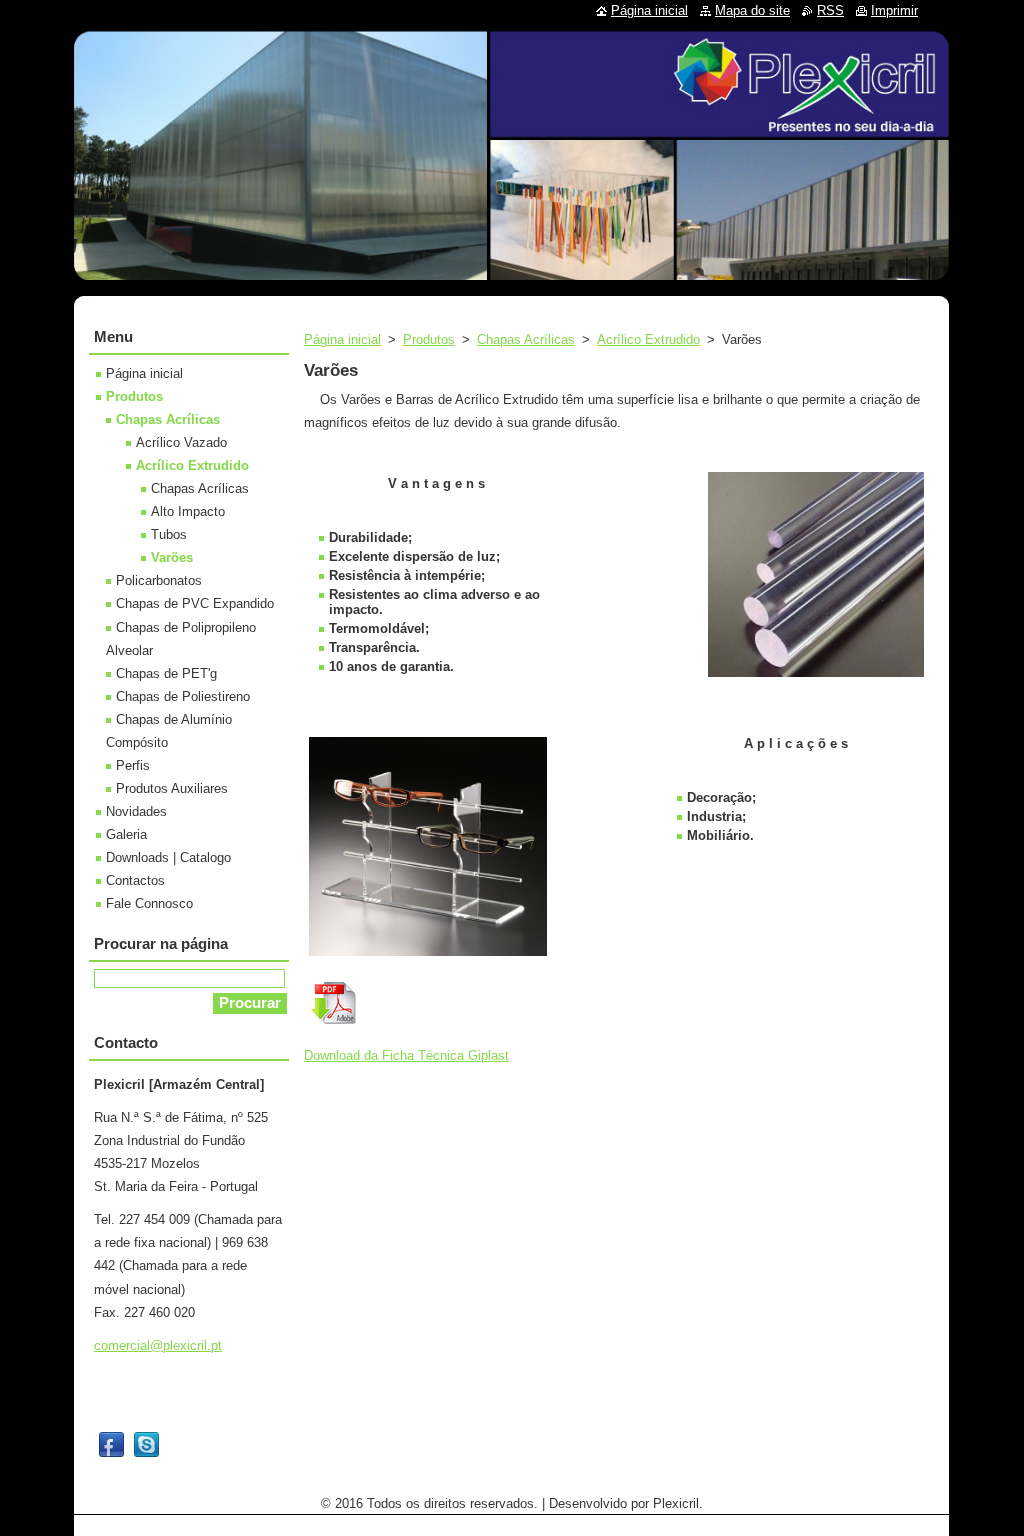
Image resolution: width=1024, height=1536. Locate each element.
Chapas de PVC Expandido (195, 603)
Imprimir (894, 10)
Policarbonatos (159, 580)
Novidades (136, 811)
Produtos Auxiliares (172, 788)
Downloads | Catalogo (168, 857)
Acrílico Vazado (181, 442)
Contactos (135, 880)
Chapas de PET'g (166, 673)
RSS (830, 10)
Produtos (429, 339)
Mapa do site (752, 10)
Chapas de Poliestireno (183, 696)
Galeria (126, 834)
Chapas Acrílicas (526, 339)
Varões (172, 557)
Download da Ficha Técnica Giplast (406, 1055)
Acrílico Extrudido (648, 339)
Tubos (169, 534)
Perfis (133, 765)
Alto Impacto (188, 511)
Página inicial (342, 339)
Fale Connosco (149, 903)
